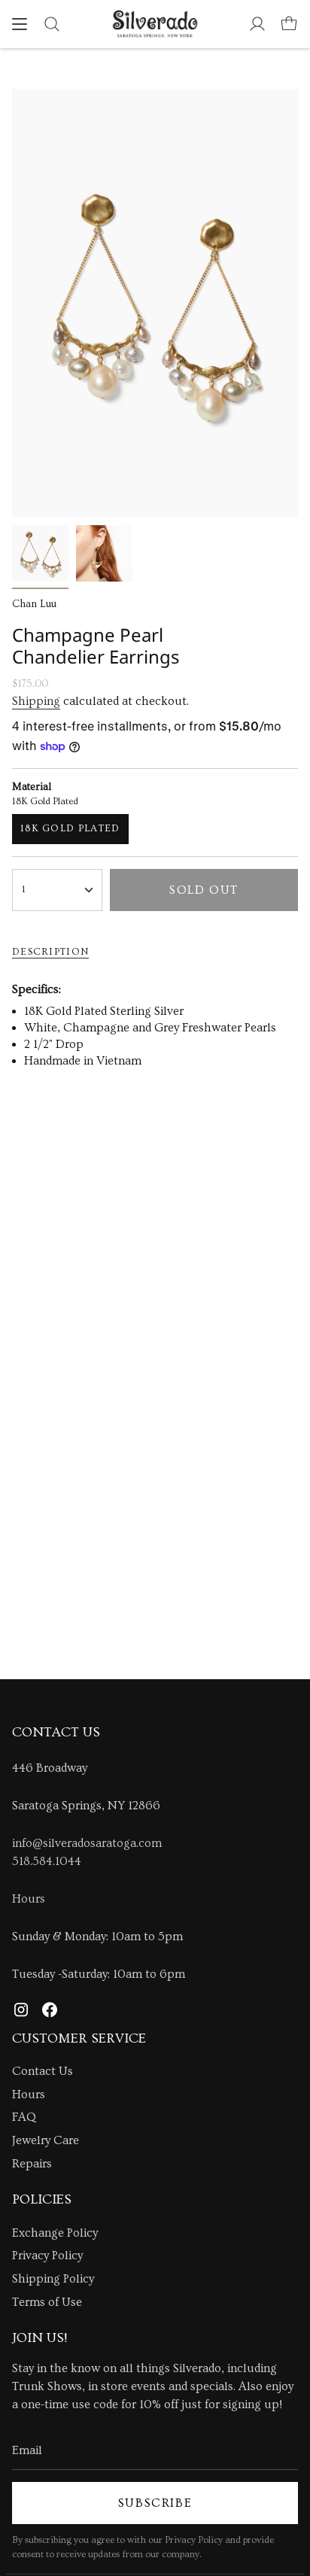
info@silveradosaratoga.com (87, 1843)
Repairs (32, 2164)
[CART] (289, 24)
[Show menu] (20, 24)
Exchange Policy (55, 2233)
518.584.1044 (47, 1861)
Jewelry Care (46, 2140)
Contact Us (43, 2071)
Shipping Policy (53, 2279)
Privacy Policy (47, 2256)
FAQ (24, 2117)
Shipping (36, 701)
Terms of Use (47, 2302)
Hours (29, 1899)
